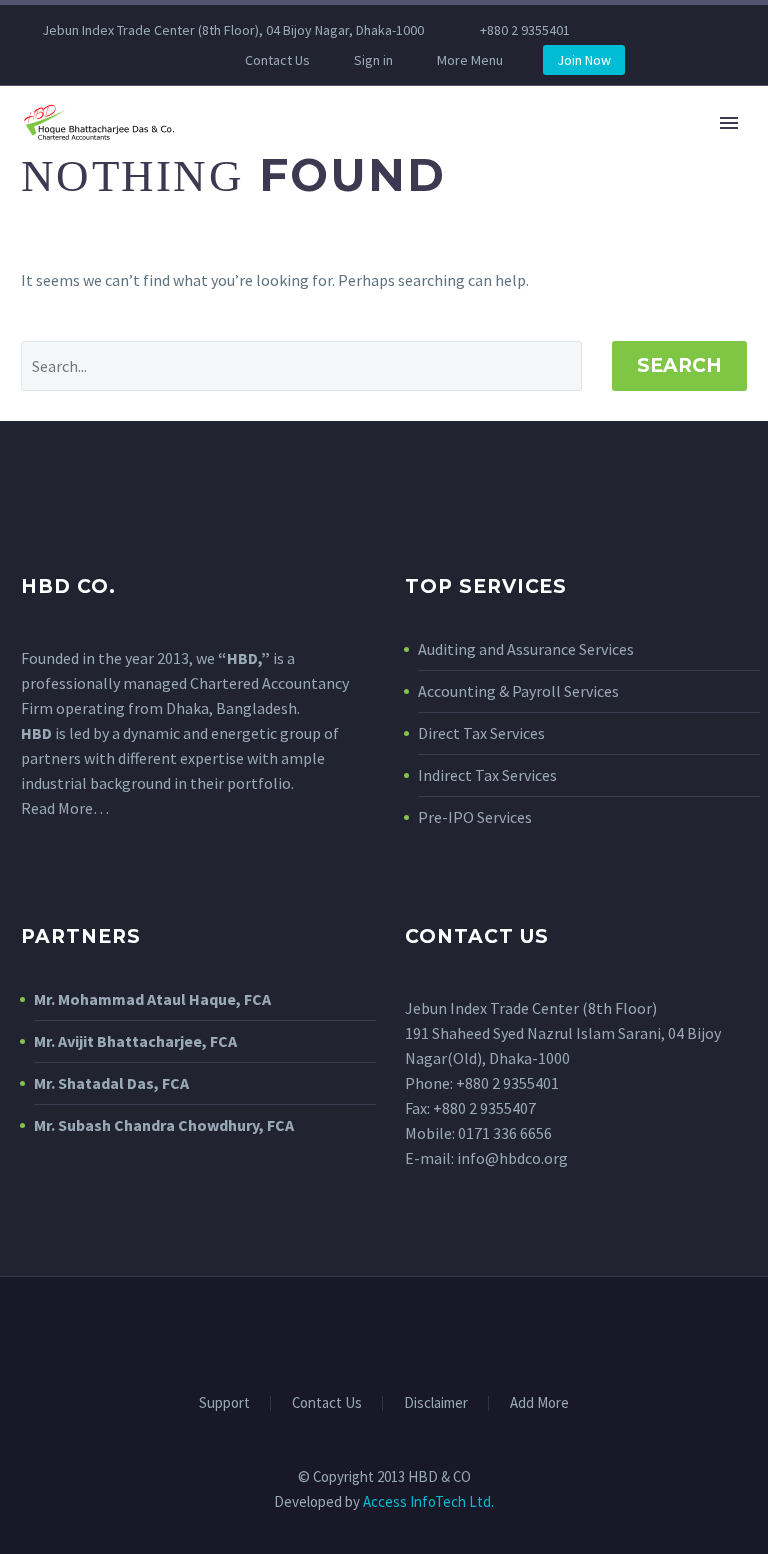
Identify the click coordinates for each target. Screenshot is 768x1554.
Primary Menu (729, 123)
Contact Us (277, 60)
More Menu (470, 60)
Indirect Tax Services (487, 775)
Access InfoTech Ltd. (428, 1501)
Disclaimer (436, 1403)
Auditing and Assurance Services (526, 649)
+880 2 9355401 (525, 30)
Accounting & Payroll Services (518, 691)
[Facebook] (31, 60)
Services (595, 185)
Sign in (373, 60)
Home (374, 185)
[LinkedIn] (61, 60)
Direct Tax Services (481, 733)
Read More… (65, 808)
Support (224, 1403)
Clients (704, 185)
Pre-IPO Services (475, 817)
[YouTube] (121, 60)
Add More (539, 1403)
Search (679, 365)
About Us (478, 185)
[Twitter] (91, 60)
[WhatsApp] (151, 60)
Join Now (584, 60)
